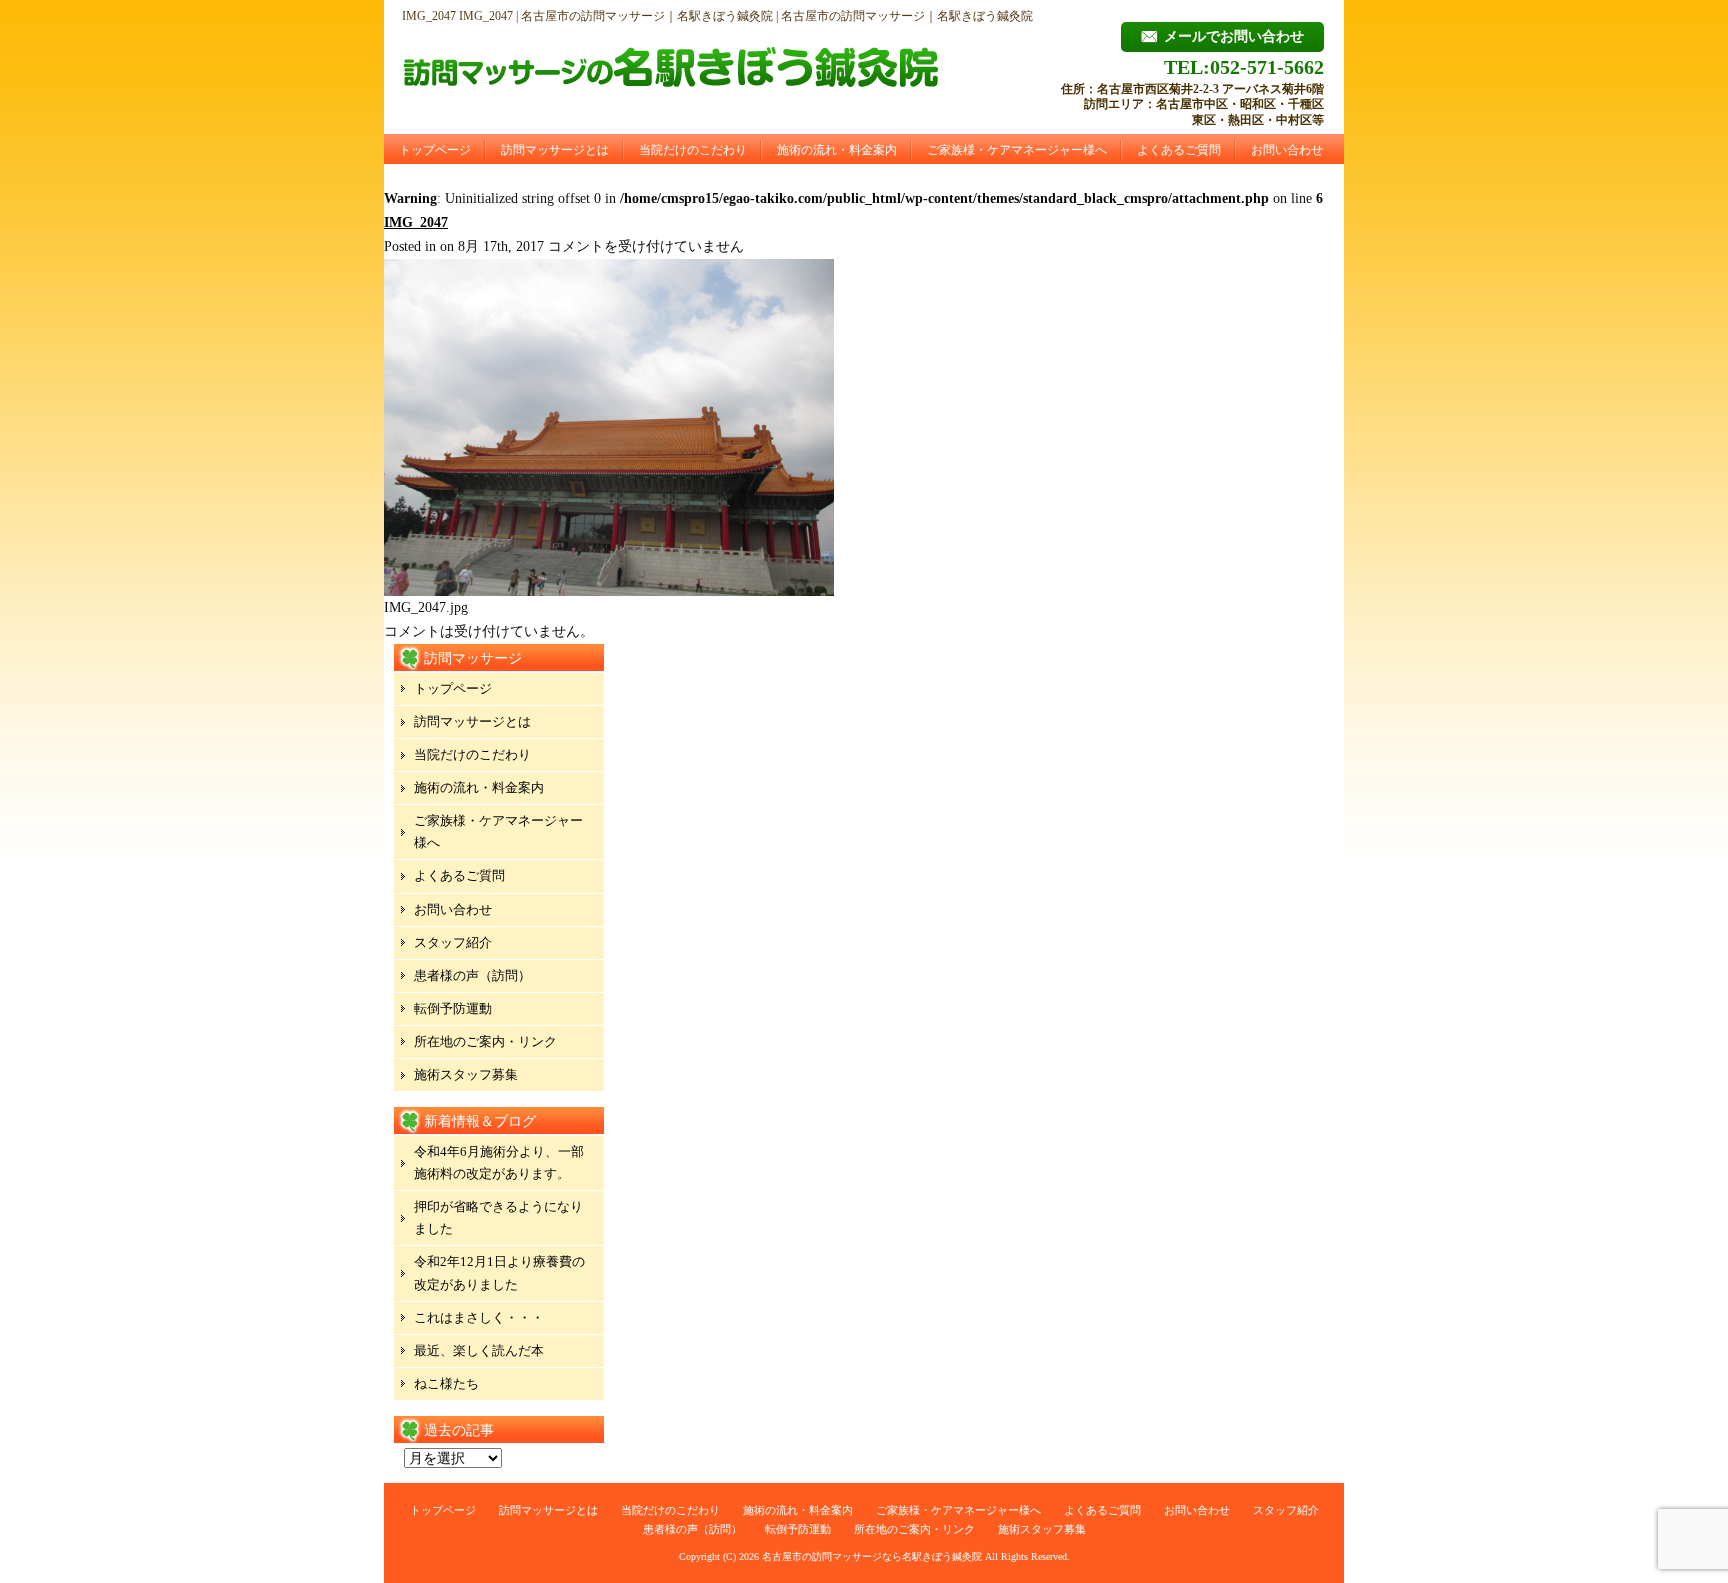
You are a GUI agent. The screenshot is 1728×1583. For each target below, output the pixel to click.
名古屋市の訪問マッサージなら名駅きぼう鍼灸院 (872, 1556)
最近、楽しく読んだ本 (479, 1350)
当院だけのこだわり (693, 150)
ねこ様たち (446, 1383)
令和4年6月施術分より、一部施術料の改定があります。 (499, 1162)
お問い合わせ (1287, 150)
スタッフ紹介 (453, 942)
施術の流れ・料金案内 (837, 150)
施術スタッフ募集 (466, 1074)
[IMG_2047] (609, 591)
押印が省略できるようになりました (498, 1217)
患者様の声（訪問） (472, 975)
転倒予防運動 (453, 1008)
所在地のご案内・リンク (485, 1041)
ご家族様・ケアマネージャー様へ (1017, 150)
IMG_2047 (416, 222)
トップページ (435, 150)
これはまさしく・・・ (479, 1317)
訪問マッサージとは (555, 150)
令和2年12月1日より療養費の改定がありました (499, 1272)
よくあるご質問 (1179, 150)
